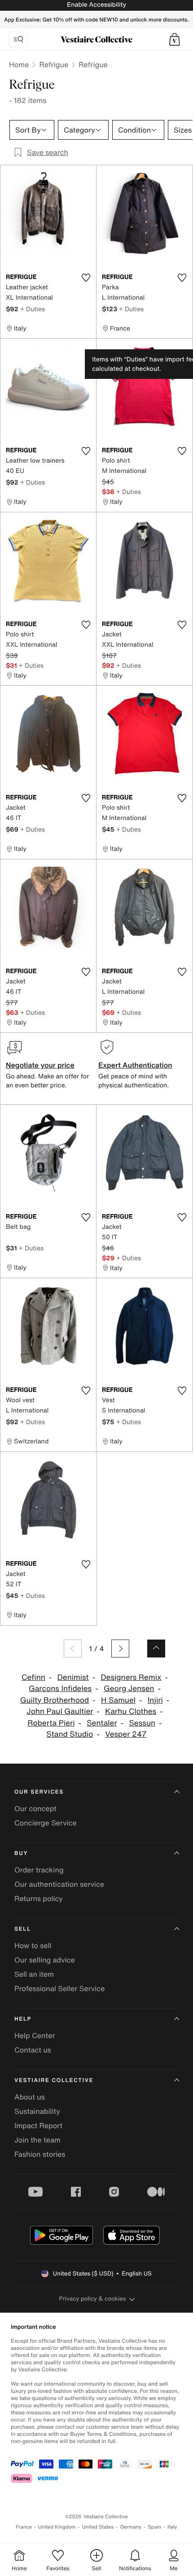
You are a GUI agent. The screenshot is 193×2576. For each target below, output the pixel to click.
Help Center (35, 2035)
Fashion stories (40, 2154)
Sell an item (34, 1974)
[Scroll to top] (156, 1649)
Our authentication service (59, 1884)
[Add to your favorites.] (86, 278)
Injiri (155, 1700)
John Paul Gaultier (60, 1711)
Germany (131, 2527)
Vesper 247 (126, 1734)
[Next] (120, 1649)
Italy (172, 2527)
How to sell (33, 1945)
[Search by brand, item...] (18, 39)
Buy (21, 1853)
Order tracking (39, 1870)
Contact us (33, 2050)
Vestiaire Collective (54, 2080)
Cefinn (33, 1677)
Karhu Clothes (131, 1711)
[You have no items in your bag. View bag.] (175, 39)
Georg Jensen (129, 1689)
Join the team (37, 2140)
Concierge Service (46, 1823)
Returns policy (39, 1898)
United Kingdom (57, 2527)
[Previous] (73, 1649)
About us (30, 2097)
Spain (154, 2527)
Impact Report (38, 2125)
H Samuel (118, 1700)
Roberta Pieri (51, 1723)
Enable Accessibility (96, 5)
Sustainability (37, 2111)
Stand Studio (70, 1734)
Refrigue (54, 64)
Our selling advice (45, 1960)
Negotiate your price (40, 1065)
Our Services (39, 1792)
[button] (175, 39)
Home (19, 64)
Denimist (73, 1677)
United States (98, 2527)
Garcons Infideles (60, 1689)
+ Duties (33, 309)
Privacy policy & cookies (93, 2299)
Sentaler (102, 1723)
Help (23, 2019)
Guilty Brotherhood (55, 1700)
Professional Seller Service (59, 1988)
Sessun (143, 1723)
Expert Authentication (135, 1065)
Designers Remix (131, 1677)
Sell (23, 1929)
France (24, 2527)
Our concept (35, 1808)
